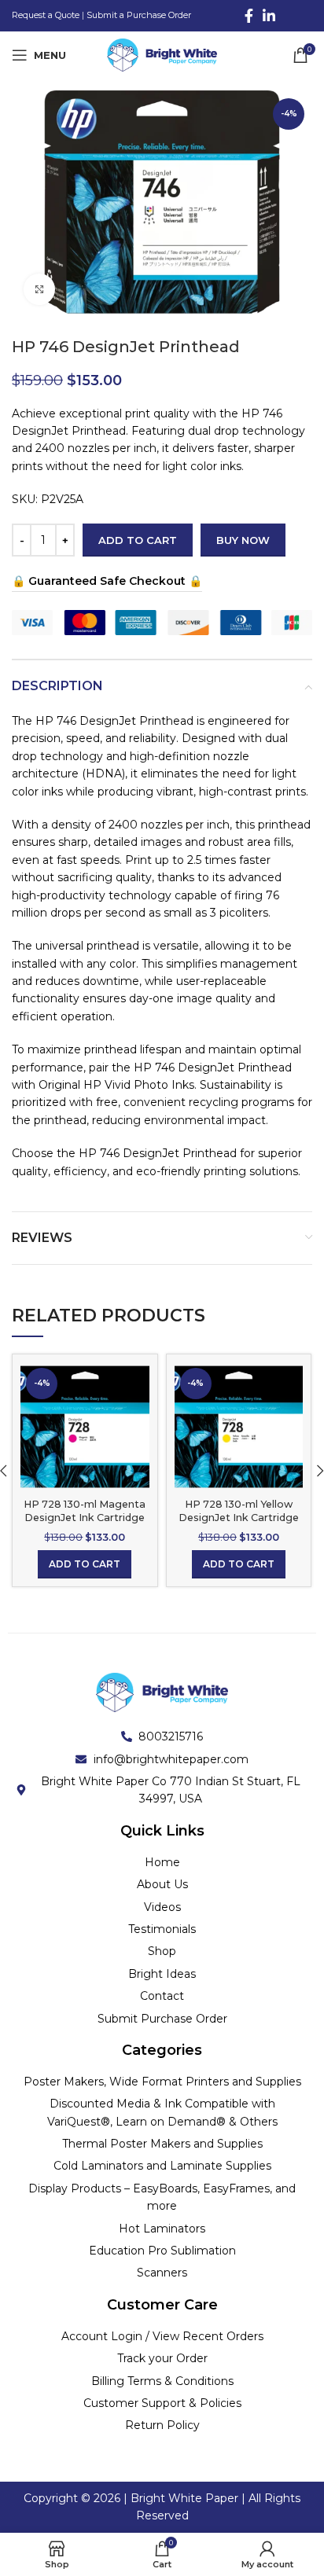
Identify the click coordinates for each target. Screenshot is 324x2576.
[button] (85, 1564)
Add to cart (138, 540)
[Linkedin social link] (269, 16)
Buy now (243, 540)
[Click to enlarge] (39, 289)
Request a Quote (46, 15)
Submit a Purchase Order (139, 15)
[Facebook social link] (249, 16)
